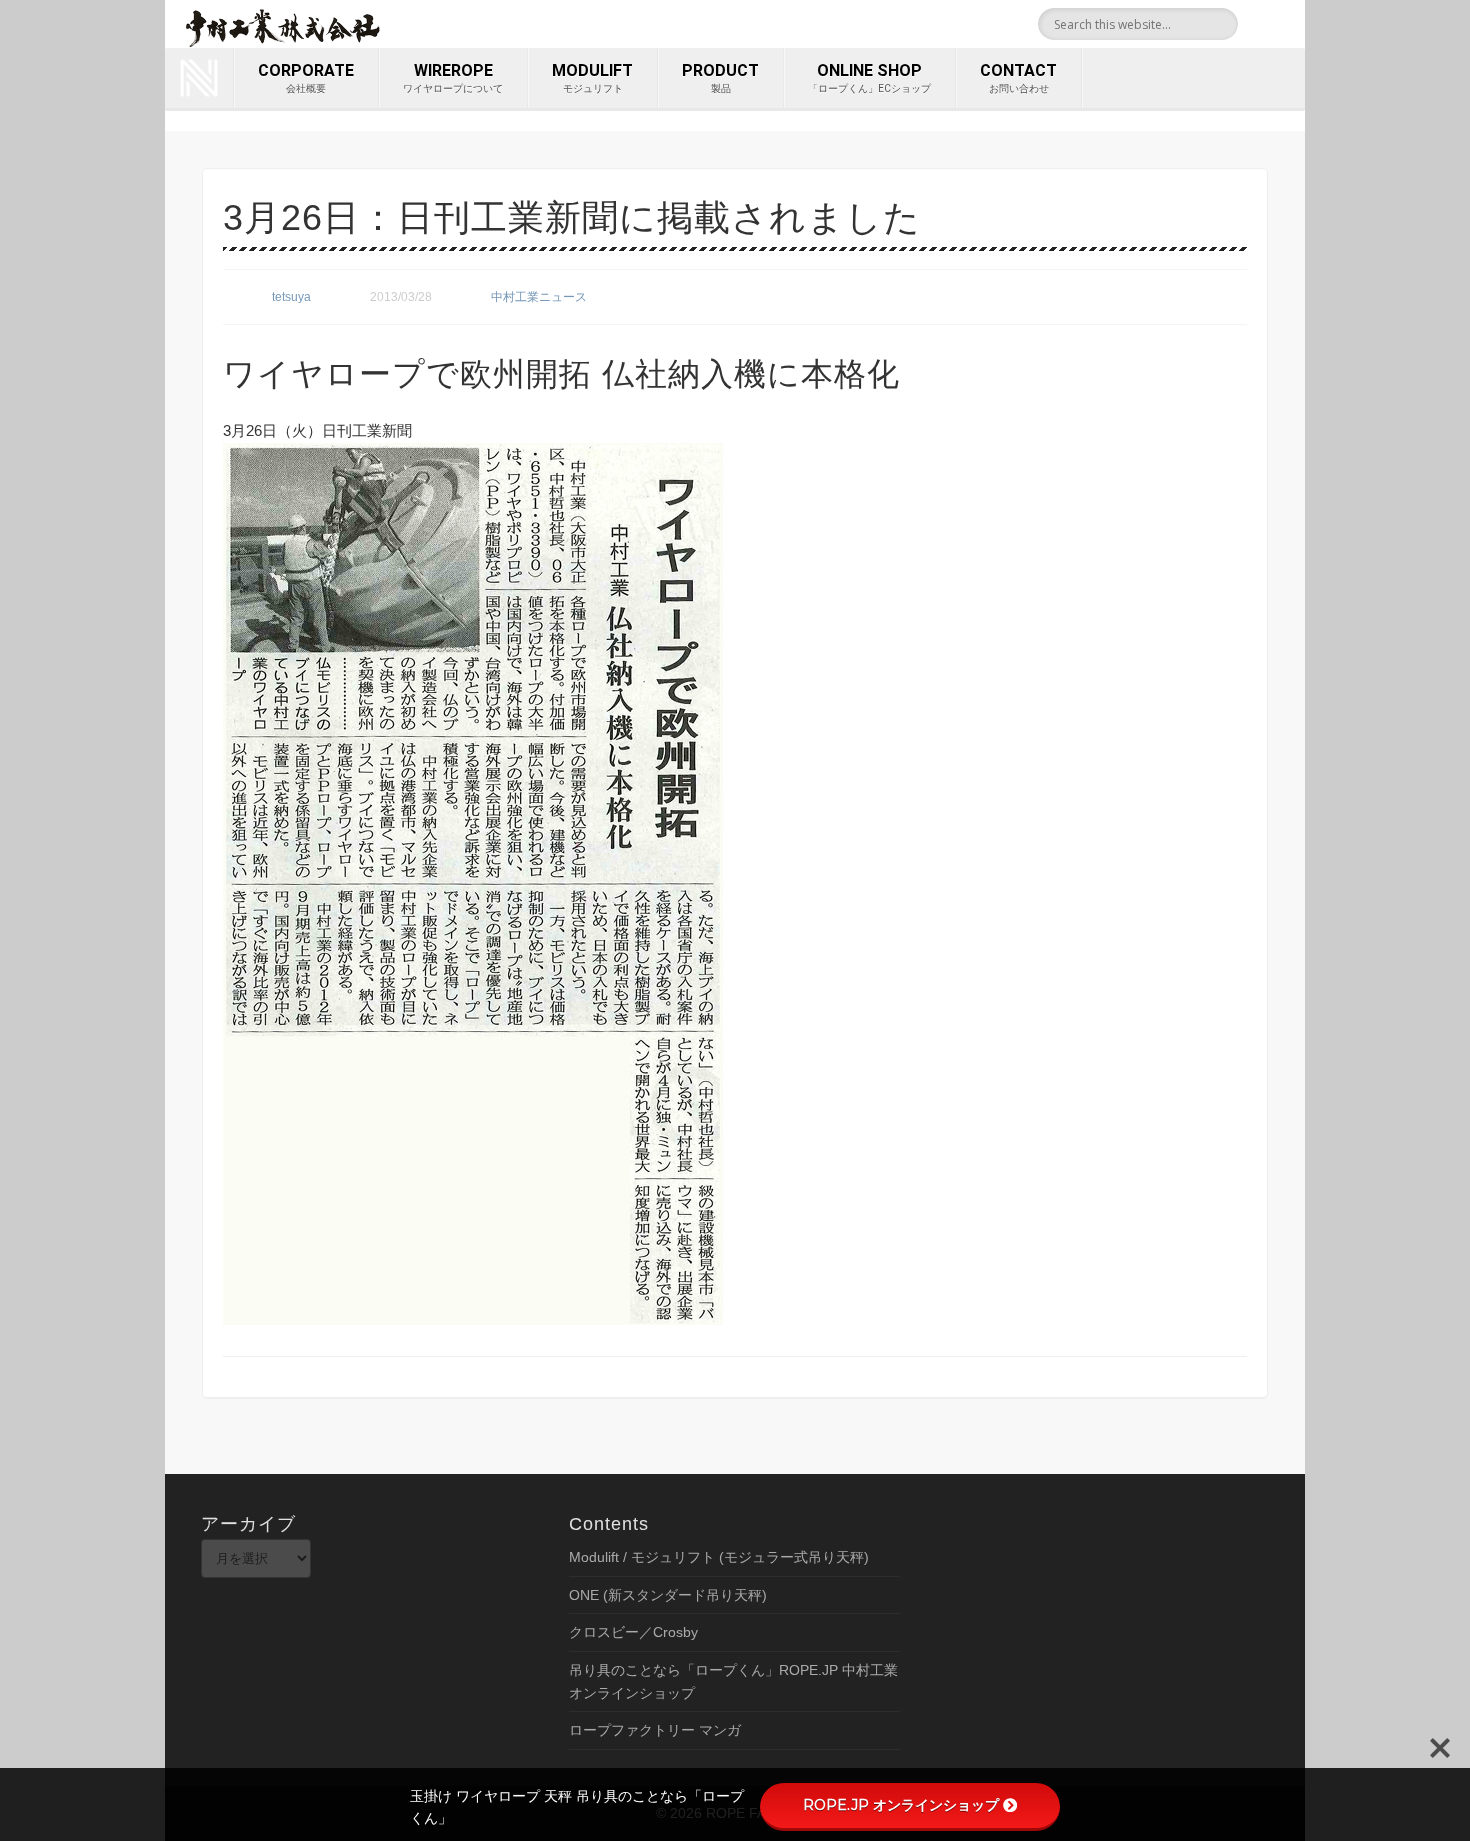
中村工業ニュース (539, 297)
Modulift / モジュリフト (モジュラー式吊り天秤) (719, 1557)
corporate (306, 77)
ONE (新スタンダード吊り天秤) (668, 1595)
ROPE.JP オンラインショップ (901, 1805)
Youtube (1283, 24)
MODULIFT (592, 77)
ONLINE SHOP (869, 77)
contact (1018, 77)
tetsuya (291, 297)
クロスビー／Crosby (633, 1632)
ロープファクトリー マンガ (655, 1730)
